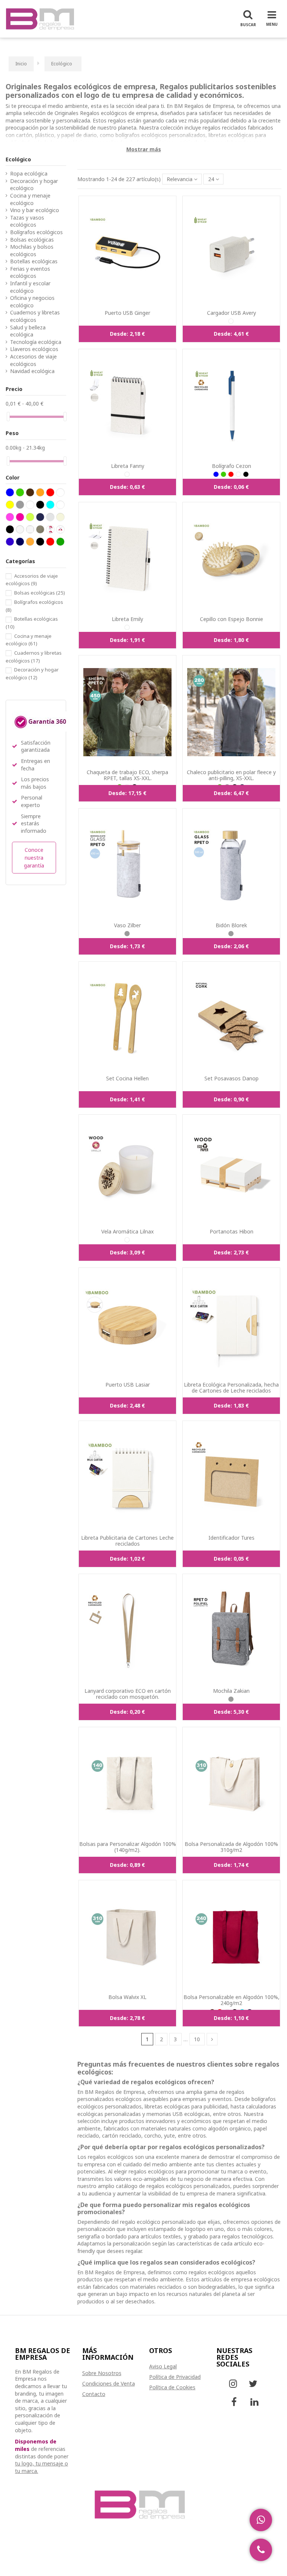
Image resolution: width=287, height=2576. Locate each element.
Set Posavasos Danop (232, 1078)
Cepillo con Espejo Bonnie (232, 619)
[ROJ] (231, 474)
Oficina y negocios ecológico (32, 302)
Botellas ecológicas (34, 261)
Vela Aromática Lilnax (127, 1231)
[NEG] (246, 474)
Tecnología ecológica (36, 342)
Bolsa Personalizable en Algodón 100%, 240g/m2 (232, 2000)
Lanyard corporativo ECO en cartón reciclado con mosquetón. (128, 1694)
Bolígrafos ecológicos (36, 232)
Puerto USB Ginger (127, 313)
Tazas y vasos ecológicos (27, 221)
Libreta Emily (127, 619)
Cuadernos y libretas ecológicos (35, 316)
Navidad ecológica (32, 371)
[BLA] (127, 1240)
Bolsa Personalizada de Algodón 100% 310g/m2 (231, 1847)
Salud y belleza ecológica (28, 331)
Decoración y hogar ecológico (34, 185)
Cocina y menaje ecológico (30, 199)
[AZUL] (216, 474)
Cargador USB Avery (232, 313)
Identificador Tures (232, 1538)
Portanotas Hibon (232, 1231)
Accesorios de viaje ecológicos (33, 360)
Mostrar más (144, 149)
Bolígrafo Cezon (232, 466)
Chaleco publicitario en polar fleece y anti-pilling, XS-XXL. (231, 775)
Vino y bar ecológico (35, 210)
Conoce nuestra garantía (34, 858)
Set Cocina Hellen (127, 1078)
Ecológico (18, 159)
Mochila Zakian (231, 1691)
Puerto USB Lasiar (128, 1385)
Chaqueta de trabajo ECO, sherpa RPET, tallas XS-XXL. (127, 775)
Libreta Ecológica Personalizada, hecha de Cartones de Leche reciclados (231, 1388)
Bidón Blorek (231, 925)
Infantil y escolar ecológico (30, 287)
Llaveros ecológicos (34, 349)
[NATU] (231, 321)
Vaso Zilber (127, 925)
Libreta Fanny (128, 466)
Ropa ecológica (29, 173)
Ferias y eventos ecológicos (30, 272)
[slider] (8, 417)
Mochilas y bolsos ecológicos (32, 250)
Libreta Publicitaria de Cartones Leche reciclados (127, 1541)
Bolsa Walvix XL (127, 1997)
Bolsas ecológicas (32, 240)
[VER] (223, 474)
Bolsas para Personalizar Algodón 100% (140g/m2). (128, 1847)
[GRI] (127, 934)
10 (197, 2039)
